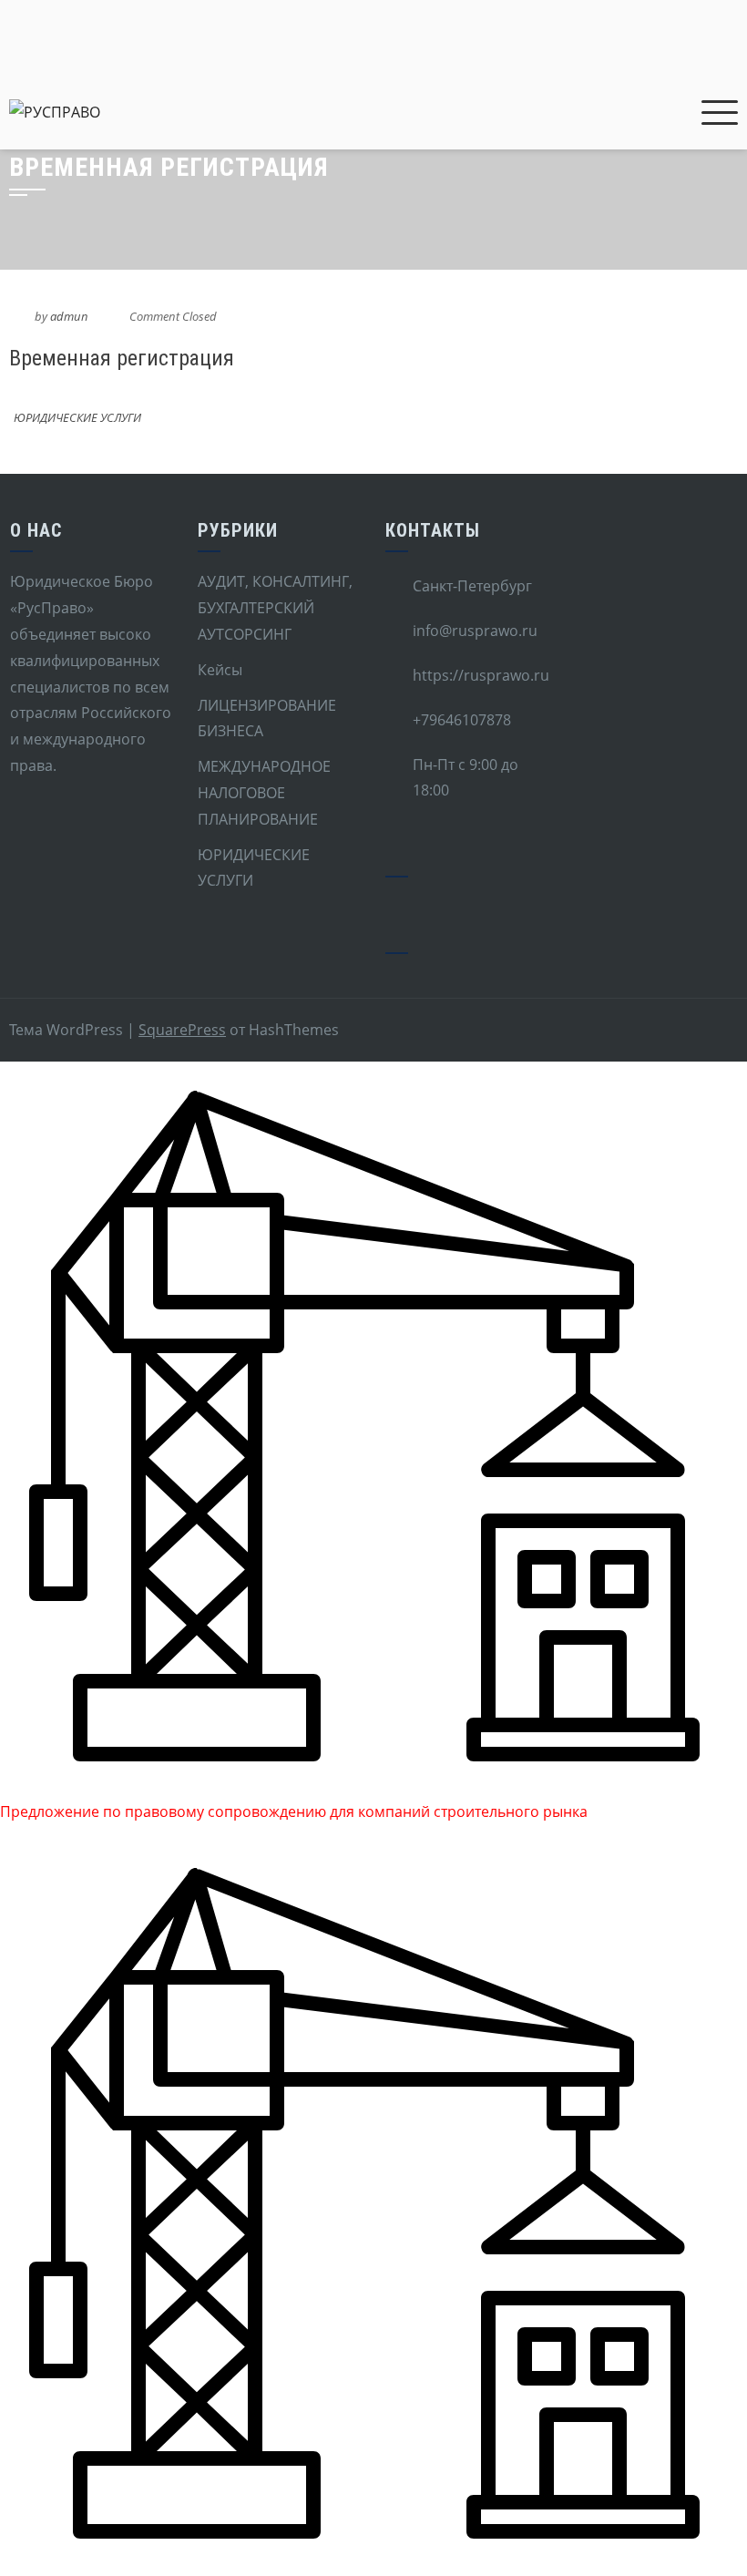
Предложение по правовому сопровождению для (179, 1811)
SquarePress (182, 1030)
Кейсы (220, 670)
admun (69, 316)
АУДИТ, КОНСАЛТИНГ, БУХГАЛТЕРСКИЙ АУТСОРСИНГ (275, 608)
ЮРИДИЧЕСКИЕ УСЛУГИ (77, 417)
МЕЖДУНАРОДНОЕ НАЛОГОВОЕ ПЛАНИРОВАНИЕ (264, 793)
